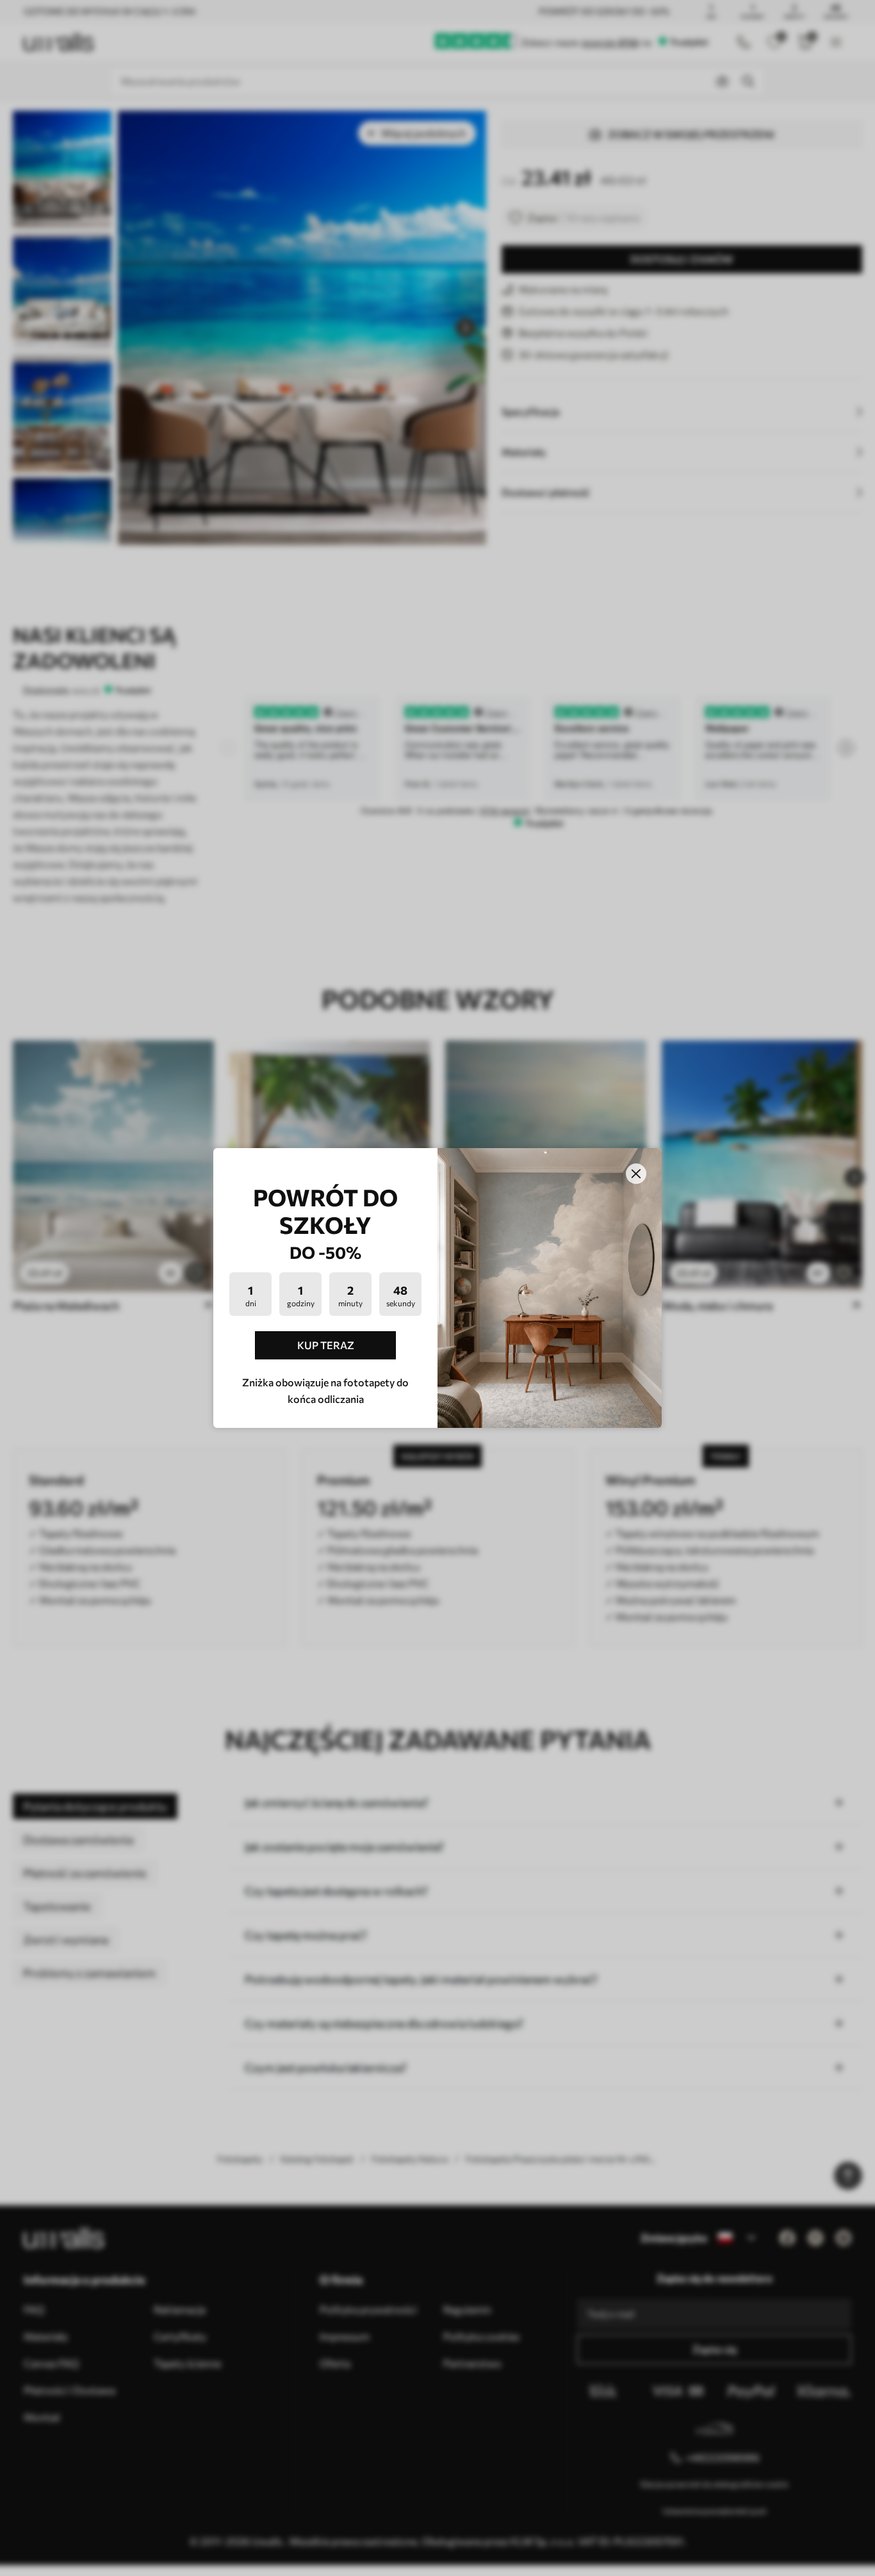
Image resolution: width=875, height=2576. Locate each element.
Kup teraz (326, 1345)
